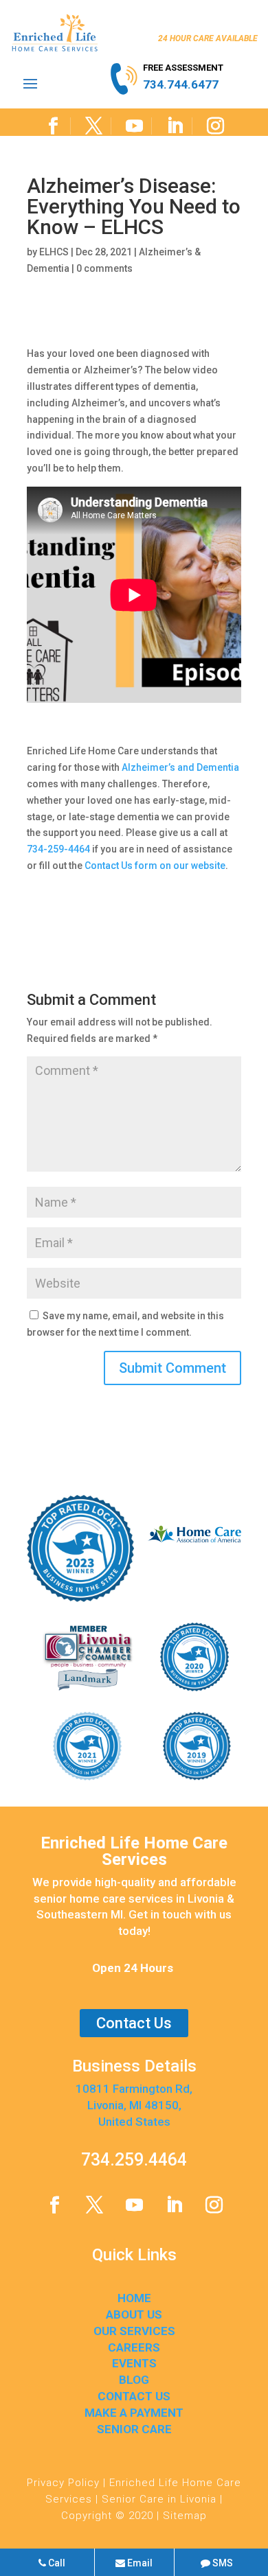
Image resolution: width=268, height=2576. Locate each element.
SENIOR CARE (134, 2429)
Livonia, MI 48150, (134, 2105)
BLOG (134, 2380)
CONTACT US (134, 2396)
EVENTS (134, 2363)
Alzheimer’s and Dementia (180, 767)
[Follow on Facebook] (53, 126)
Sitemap (185, 2516)
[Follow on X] (94, 126)
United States (134, 2122)
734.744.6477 (181, 84)
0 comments (104, 268)
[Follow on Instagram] (215, 126)
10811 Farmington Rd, (134, 2089)
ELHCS (54, 252)
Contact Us (134, 2023)
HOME (134, 2298)
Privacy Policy (63, 2483)
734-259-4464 (58, 849)
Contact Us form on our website (155, 866)
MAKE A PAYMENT (134, 2413)
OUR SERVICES (134, 2331)
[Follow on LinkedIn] (175, 126)
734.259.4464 (134, 2160)
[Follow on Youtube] (134, 126)
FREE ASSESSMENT (183, 68)
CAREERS (134, 2347)
